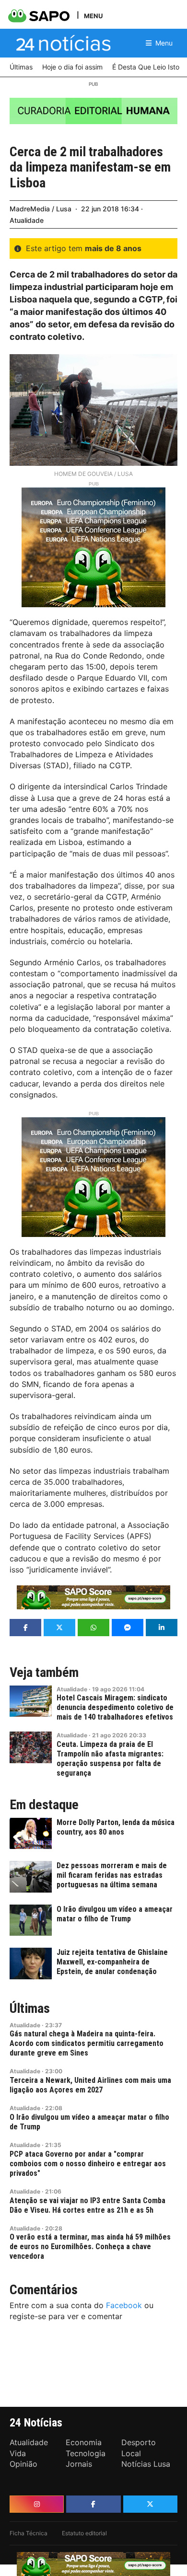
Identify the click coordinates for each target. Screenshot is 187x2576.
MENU (93, 16)
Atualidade (27, 220)
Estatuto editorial (84, 2533)
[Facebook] (93, 2504)
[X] (150, 2504)
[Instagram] (37, 2504)
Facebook (124, 2305)
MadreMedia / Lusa (41, 209)
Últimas (30, 2009)
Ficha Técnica (29, 2533)
